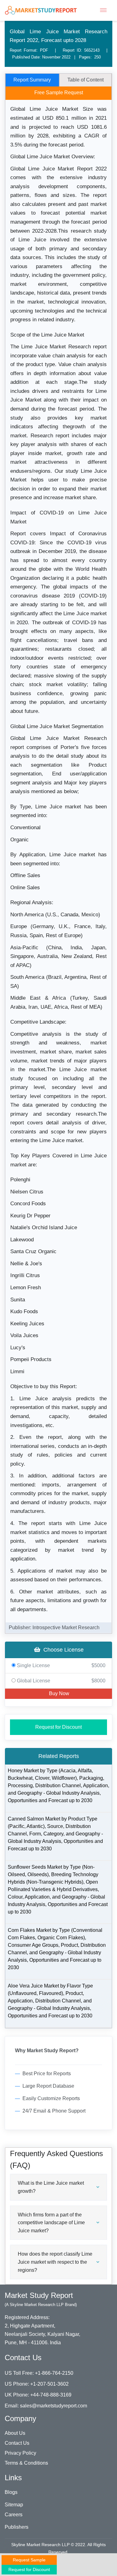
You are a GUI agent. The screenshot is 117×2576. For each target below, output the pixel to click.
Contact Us (17, 2443)
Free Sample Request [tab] (59, 93)
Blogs (11, 2492)
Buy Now (58, 1693)
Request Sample (29, 2560)
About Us (15, 2433)
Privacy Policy (20, 2453)
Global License (61, 1681)
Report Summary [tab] (32, 80)
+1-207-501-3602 (49, 2384)
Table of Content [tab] (85, 80)
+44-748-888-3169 (51, 2395)
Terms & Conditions (26, 2463)
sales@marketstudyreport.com (54, 2406)
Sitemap (14, 2505)
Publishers (17, 2527)
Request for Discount (58, 1727)
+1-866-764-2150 (54, 2373)
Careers (14, 2515)
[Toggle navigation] (103, 10)
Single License (61, 1665)
